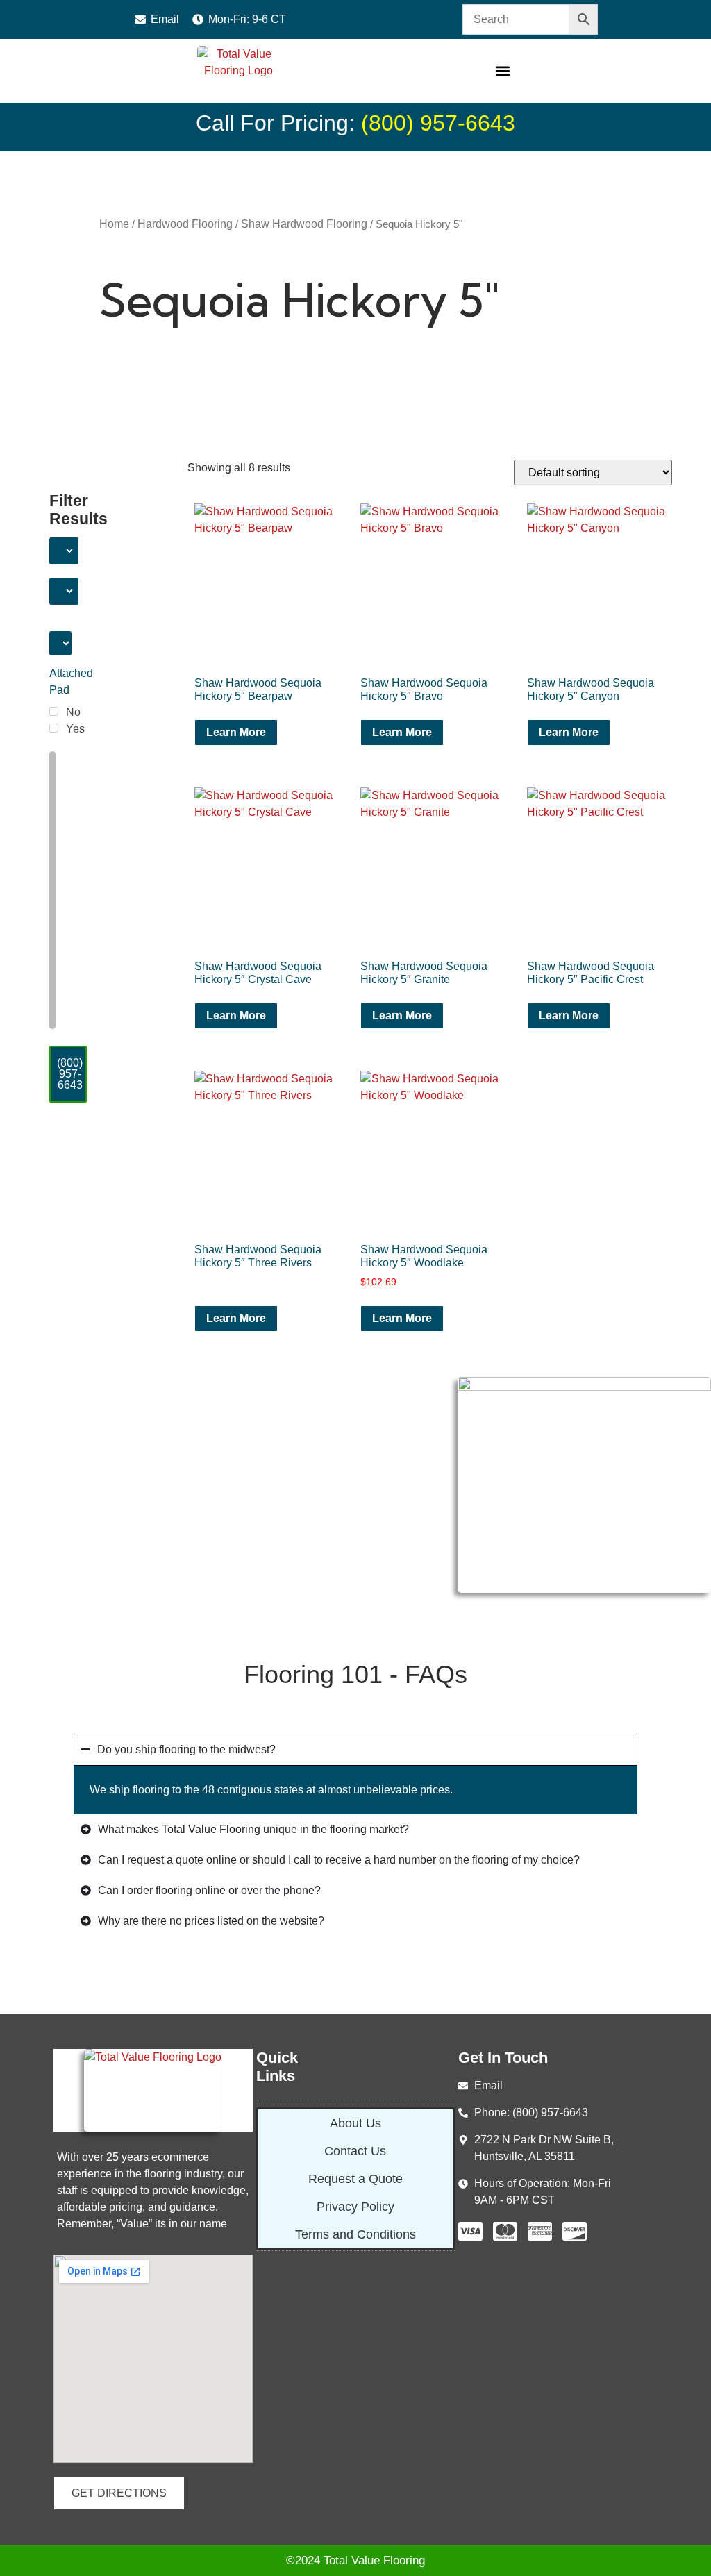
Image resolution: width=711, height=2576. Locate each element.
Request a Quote (355, 2179)
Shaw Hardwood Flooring (304, 224)
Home (114, 224)
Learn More (236, 732)
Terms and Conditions (355, 2234)
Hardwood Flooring (185, 224)
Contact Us (355, 2151)
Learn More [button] (402, 1318)
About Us (355, 2123)
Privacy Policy (355, 2207)
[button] (502, 71)
